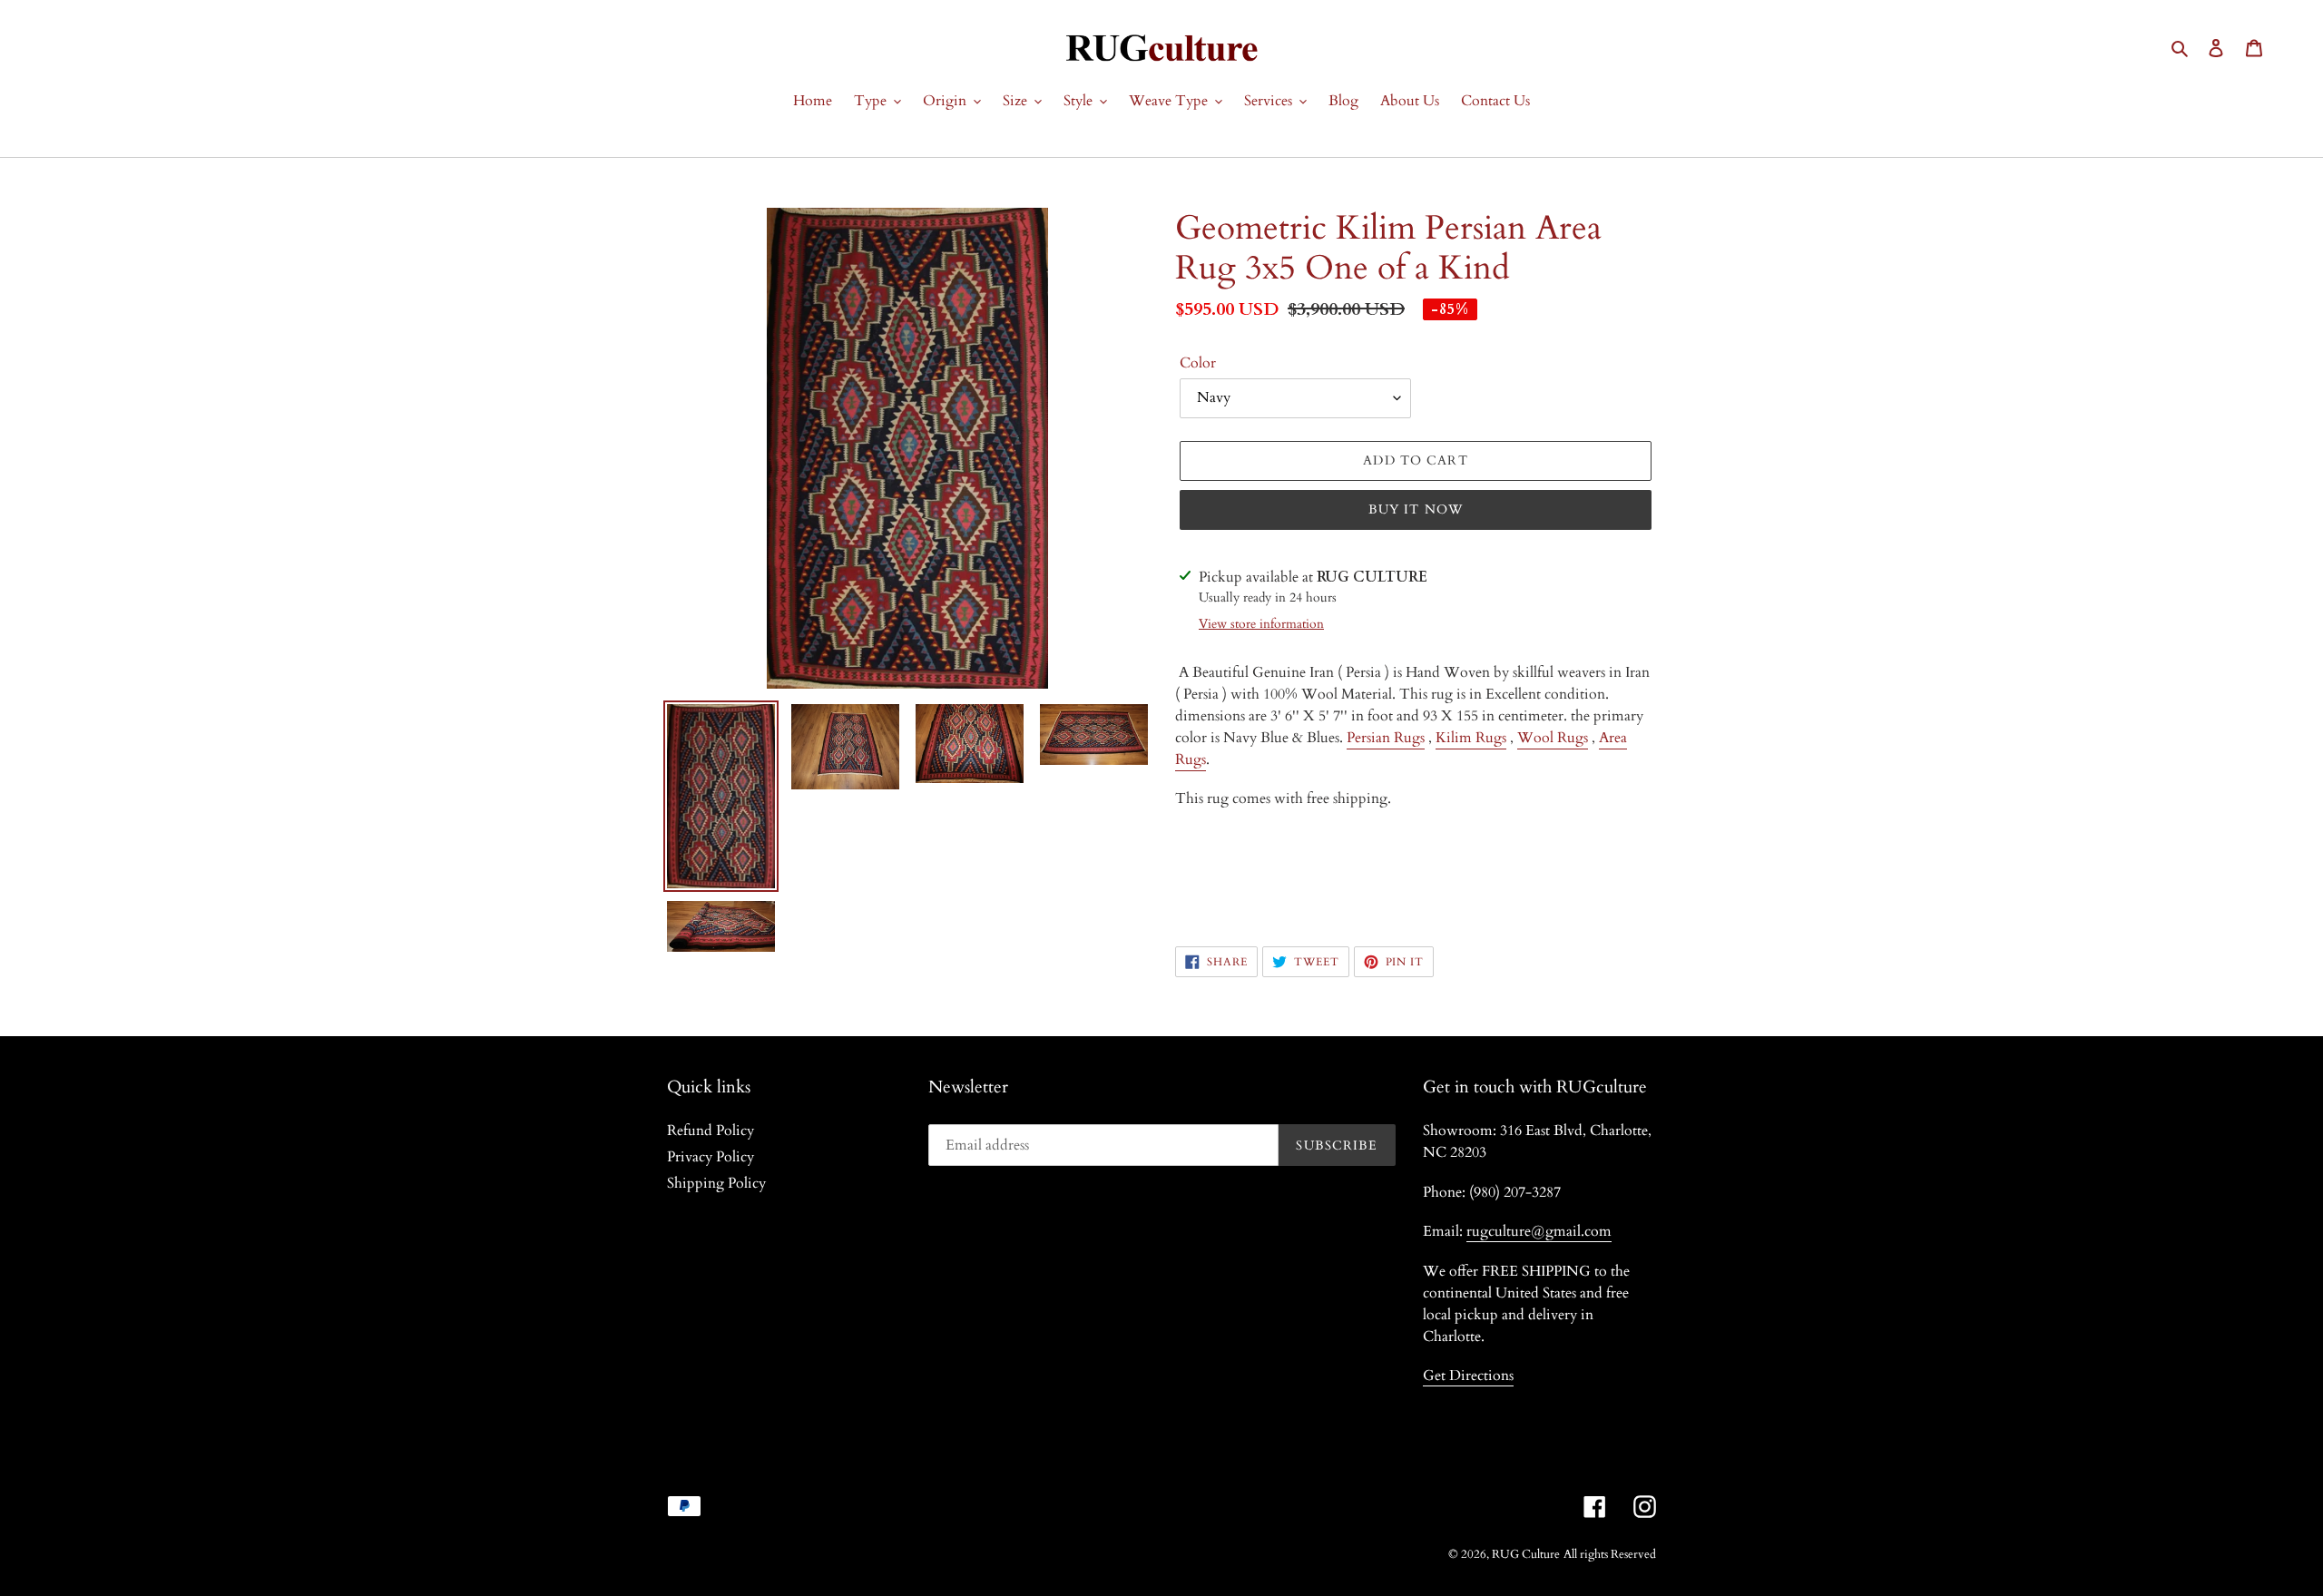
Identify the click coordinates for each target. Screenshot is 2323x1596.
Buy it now (1416, 509)
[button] (1416, 860)
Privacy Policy (711, 1157)
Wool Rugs (1553, 738)
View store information (1261, 624)
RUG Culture (1526, 1554)
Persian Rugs (1386, 738)
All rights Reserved (1610, 1554)
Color (1198, 363)
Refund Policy (711, 1131)
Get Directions (1468, 1376)
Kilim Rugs (1471, 738)
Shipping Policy (716, 1183)
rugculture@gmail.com (1539, 1231)
